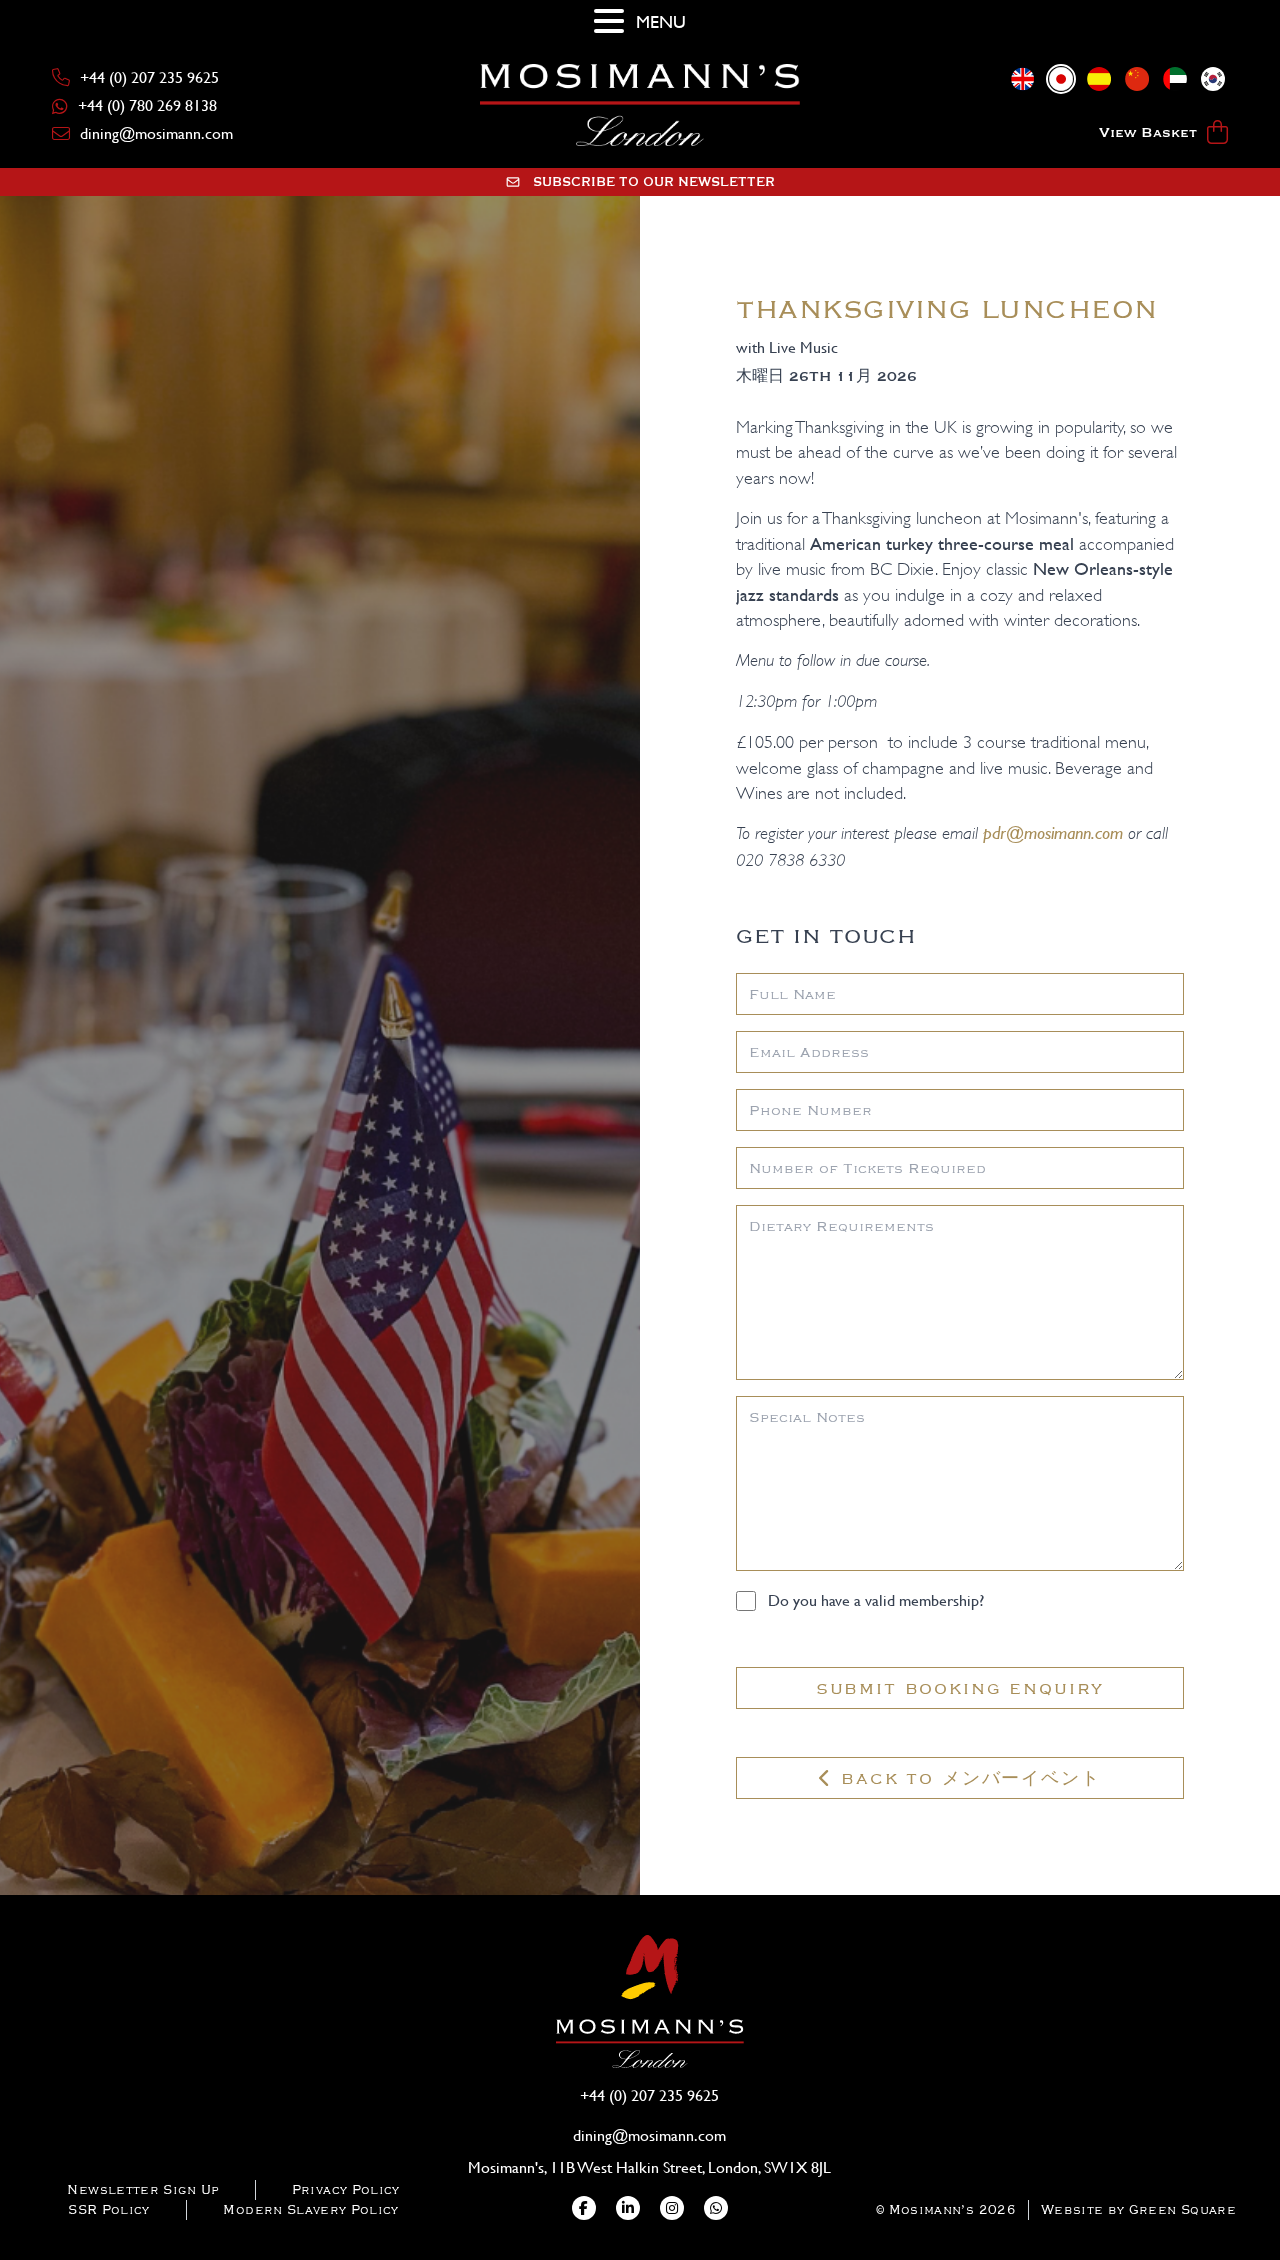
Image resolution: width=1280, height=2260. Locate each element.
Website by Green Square (1138, 2209)
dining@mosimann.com (156, 133)
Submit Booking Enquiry (960, 1688)
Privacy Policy (346, 2189)
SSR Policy (109, 2209)
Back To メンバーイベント (966, 1778)
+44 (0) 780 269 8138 (147, 105)
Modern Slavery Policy (310, 2209)
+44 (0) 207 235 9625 (149, 77)
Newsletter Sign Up (143, 2189)
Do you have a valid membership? (876, 1600)
